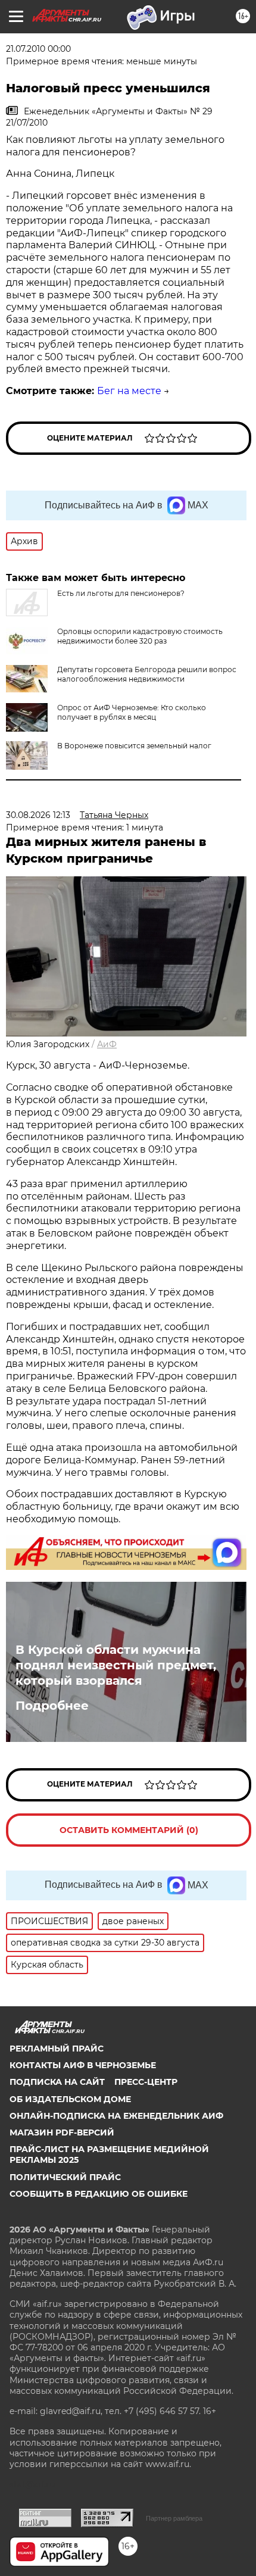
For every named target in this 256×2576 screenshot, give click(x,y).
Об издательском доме (70, 2099)
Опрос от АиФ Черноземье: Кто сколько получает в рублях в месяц (132, 712)
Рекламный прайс (57, 2049)
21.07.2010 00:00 (38, 49)
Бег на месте (129, 391)
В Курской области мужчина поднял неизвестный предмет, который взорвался (116, 1665)
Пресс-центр (146, 2082)
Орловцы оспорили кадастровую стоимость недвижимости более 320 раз (140, 636)
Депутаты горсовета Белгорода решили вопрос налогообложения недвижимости (147, 674)
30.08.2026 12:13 (38, 815)
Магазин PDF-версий (62, 2132)
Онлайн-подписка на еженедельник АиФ (116, 2116)
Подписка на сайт (57, 2082)
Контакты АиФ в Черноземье (83, 2065)
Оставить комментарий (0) (129, 1830)
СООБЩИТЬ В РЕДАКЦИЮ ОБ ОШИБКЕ (99, 2194)
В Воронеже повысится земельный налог (134, 746)
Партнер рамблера (174, 2518)
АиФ (107, 1044)
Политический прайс (65, 2177)
